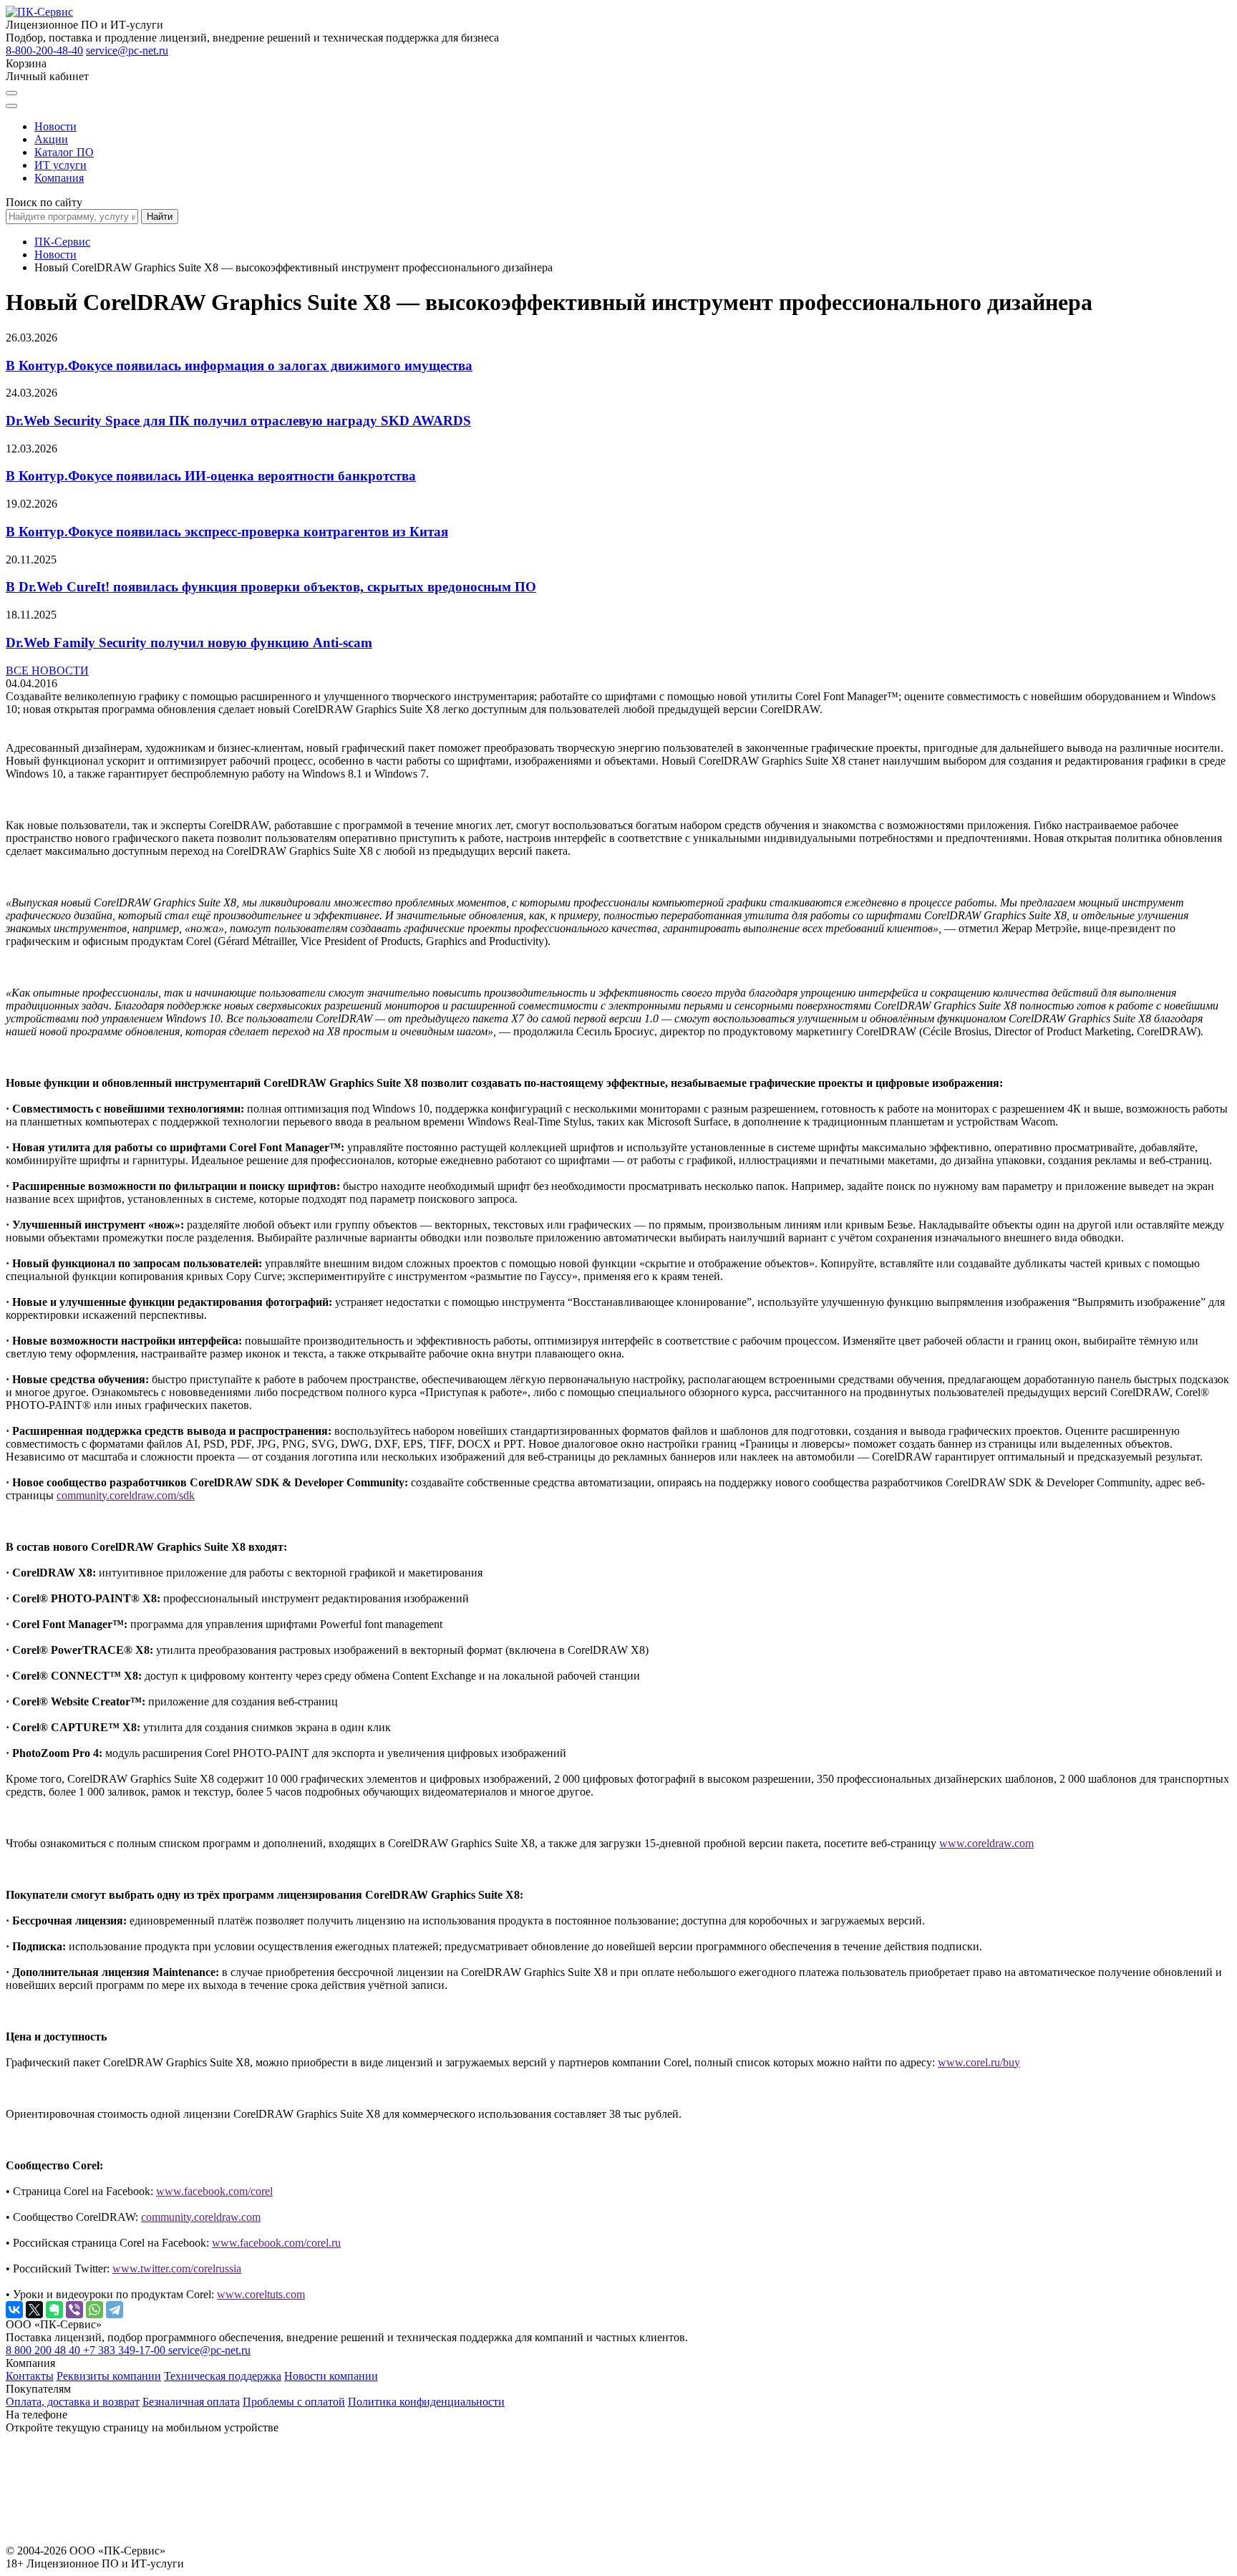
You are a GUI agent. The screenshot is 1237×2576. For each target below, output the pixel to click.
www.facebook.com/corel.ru (276, 2243)
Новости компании (331, 2376)
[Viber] (74, 2310)
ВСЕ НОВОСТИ (47, 670)
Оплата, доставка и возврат (73, 2402)
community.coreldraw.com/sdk (126, 1495)
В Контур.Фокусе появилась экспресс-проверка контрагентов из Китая (227, 532)
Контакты (30, 2376)
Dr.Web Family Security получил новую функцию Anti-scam (189, 643)
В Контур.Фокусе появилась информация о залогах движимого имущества (239, 365)
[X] (34, 2310)
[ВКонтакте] (14, 2310)
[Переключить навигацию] (11, 106)
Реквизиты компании (109, 2376)
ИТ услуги (60, 165)
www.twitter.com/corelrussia (177, 2268)
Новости (55, 126)
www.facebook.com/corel (214, 2191)
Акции (51, 139)
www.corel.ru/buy (979, 2062)
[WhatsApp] (94, 2310)
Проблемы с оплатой (294, 2402)
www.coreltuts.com (261, 2294)
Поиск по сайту (44, 202)
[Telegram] (115, 2310)
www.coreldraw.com (986, 1843)
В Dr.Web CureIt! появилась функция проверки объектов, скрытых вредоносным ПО (271, 587)
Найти (160, 217)
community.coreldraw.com (201, 2217)
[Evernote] (54, 2310)
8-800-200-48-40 (44, 50)
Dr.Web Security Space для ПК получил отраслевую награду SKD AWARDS (238, 421)
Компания (59, 178)
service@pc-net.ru (127, 50)
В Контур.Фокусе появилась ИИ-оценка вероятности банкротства (211, 476)
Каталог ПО (64, 152)
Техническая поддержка (223, 2376)
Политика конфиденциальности (426, 2402)
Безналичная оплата (191, 2402)
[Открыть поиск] (11, 93)
